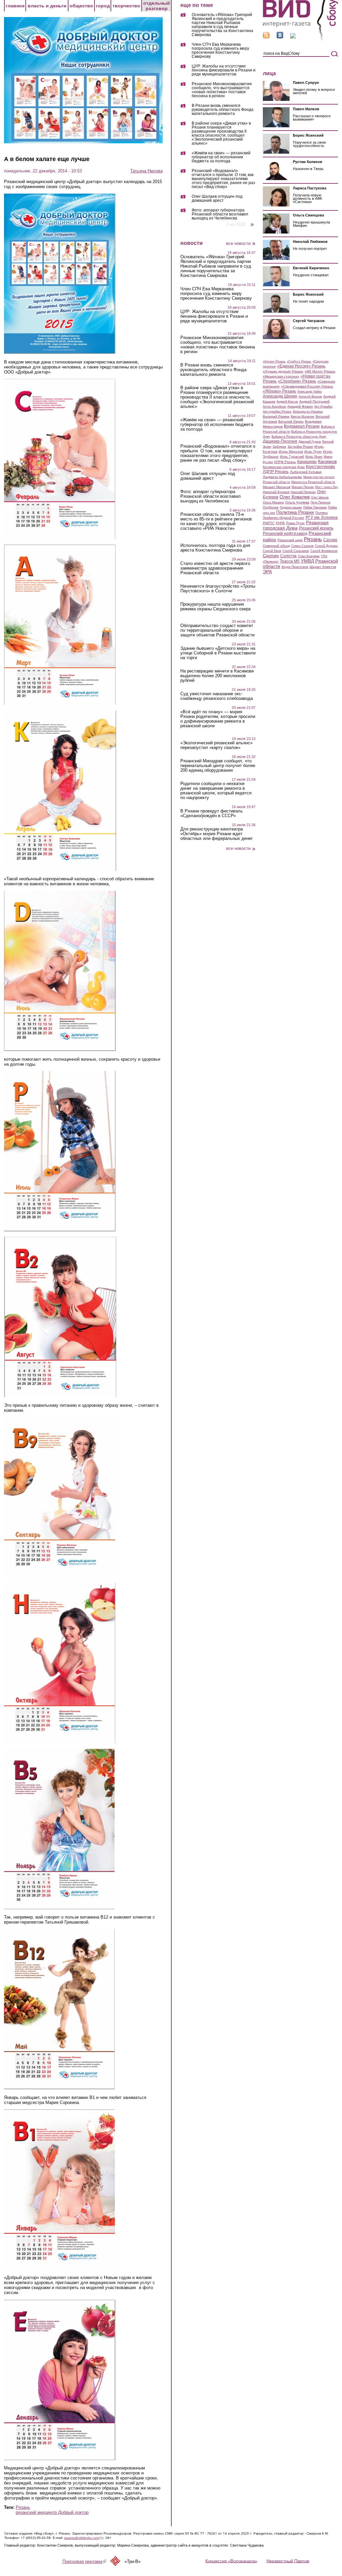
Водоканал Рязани (302, 426)
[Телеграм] (293, 37)
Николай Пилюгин (303, 492)
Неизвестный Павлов (288, 2561)
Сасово (330, 540)
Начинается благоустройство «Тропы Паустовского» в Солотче (218, 589)
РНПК (280, 523)
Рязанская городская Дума (296, 525)
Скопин (271, 556)
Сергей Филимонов (324, 551)
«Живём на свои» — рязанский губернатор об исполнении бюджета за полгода (221, 157)
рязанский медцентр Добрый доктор (52, 2512)
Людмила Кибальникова (282, 477)
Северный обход (276, 546)
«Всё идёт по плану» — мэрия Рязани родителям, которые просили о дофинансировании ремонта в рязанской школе (218, 719)
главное (15, 6)
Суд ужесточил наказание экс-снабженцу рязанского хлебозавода (217, 696)
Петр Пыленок (320, 502)
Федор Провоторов (295, 567)
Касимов (327, 461)
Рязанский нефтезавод (285, 534)
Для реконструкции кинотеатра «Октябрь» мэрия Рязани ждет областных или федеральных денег (217, 834)
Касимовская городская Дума (284, 467)
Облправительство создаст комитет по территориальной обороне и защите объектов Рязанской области (217, 630)
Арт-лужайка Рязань (277, 412)
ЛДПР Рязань (276, 472)
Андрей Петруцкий (314, 401)
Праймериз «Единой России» (284, 518)
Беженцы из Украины (308, 412)
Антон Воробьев (274, 407)
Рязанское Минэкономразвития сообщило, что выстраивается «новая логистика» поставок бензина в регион (222, 90)
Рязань (23, 2507)
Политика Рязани (295, 512)
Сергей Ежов (272, 551)
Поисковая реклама (84, 2561)
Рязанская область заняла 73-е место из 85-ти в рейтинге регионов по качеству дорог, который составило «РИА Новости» (216, 521)
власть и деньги (47, 6)
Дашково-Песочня (280, 441)
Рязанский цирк (290, 540)
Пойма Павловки (315, 507)
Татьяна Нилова (146, 171)
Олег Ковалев (295, 497)
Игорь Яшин (314, 457)
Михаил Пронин (303, 487)
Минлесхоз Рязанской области (313, 482)
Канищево (307, 462)
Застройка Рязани (300, 447)
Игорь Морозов (291, 451)
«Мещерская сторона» (281, 376)
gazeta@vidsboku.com (84, 2538)
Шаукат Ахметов (323, 567)
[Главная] (300, 40)
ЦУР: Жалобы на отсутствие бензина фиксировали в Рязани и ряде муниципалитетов (224, 70)
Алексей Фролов (310, 397)
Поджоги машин (291, 507)
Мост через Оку (327, 487)
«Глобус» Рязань (299, 361)
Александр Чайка (309, 392)
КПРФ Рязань (285, 462)
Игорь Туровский (292, 457)
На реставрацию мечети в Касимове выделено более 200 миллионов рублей (217, 676)
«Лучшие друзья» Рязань (283, 371)
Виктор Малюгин (303, 417)
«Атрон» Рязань (274, 361)
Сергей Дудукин (326, 546)
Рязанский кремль (316, 528)
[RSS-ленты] (266, 37)
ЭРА (267, 572)
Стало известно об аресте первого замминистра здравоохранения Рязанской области (215, 568)
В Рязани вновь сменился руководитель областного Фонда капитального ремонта (223, 110)
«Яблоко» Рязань (279, 391)
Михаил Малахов (277, 487)
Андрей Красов (287, 402)
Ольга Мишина (273, 502)
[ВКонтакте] (280, 37)
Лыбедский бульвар (306, 472)
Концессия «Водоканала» (231, 2561)
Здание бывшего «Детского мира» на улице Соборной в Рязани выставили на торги (218, 653)
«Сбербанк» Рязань (297, 381)
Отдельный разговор (157, 6)
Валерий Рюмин (276, 416)
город (103, 6)
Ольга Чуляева (297, 502)
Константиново (320, 467)
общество (81, 6)
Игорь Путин (313, 452)
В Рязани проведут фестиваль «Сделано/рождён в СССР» (212, 813)
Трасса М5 (290, 561)
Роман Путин (295, 523)
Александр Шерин (280, 396)
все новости (238, 243)
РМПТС (269, 523)
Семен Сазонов (302, 546)
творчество (126, 6)
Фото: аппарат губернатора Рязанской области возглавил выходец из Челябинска (220, 214)
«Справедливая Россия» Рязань (307, 386)
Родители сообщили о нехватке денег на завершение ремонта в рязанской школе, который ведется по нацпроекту (216, 791)
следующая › (252, 222)
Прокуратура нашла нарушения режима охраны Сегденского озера (215, 607)
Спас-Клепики (309, 556)
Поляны (321, 513)
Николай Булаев (276, 492)
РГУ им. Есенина (322, 517)
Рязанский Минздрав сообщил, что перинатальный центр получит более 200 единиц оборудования (218, 766)
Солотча (288, 556)
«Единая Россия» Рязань (301, 366)
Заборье (279, 446)
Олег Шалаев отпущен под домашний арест (217, 199)
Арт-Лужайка (323, 407)
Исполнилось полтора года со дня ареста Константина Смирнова (215, 548)
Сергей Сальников (296, 551)
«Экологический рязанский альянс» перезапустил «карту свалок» (216, 745)
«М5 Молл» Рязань (320, 371)
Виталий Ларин (291, 421)
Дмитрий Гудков (310, 442)
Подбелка (271, 507)
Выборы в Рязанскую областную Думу (299, 437)
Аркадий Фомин (300, 406)
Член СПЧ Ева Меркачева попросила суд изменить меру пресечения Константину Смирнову (220, 51)
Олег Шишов (320, 497)
